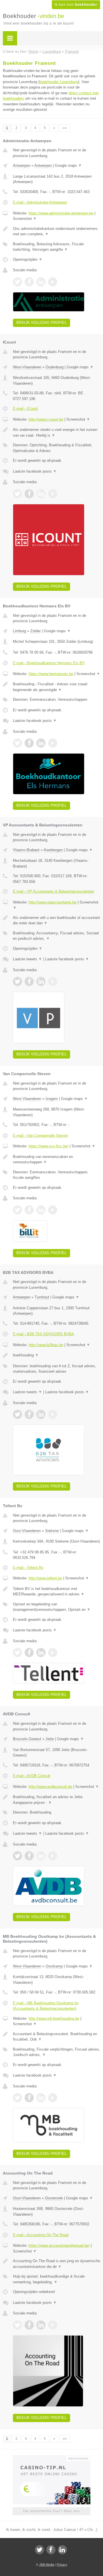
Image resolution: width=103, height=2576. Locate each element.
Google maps (68, 165)
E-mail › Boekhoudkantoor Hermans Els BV (49, 663)
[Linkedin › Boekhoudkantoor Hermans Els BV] (41, 743)
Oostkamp (54, 1966)
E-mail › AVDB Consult (32, 1776)
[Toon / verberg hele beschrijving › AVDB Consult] (57, 1800)
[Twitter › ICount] (17, 494)
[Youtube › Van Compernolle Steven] (53, 1210)
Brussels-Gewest (27, 1739)
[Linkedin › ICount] (41, 494)
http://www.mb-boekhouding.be (54, 2018)
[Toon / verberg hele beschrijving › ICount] (57, 432)
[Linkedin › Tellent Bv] (41, 1653)
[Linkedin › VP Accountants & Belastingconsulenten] (41, 981)
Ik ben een (76, 5)
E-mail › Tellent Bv (28, 1568)
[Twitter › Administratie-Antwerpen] (17, 282)
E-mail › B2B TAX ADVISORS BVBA (43, 1334)
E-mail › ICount (25, 408)
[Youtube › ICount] (53, 494)
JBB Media (47, 2565)
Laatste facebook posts (35, 471)
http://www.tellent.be (45, 1578)
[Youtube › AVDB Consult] (53, 1856)
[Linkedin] (62, 2550)
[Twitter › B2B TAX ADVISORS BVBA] (17, 1414)
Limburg (19, 631)
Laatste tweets (27, 959)
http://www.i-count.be (46, 419)
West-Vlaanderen (27, 367)
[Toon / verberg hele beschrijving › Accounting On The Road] (57, 2264)
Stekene (52, 1531)
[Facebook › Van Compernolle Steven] (29, 1210)
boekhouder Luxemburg (59, 82)
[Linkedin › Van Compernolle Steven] (41, 1210)
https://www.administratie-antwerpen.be (61, 213)
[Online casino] (51, 2458)
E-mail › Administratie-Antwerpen (40, 202)
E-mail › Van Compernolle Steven (40, 1136)
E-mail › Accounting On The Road (41, 2235)
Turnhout (42, 1297)
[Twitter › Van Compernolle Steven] (17, 1210)
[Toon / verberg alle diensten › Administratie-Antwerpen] (57, 247)
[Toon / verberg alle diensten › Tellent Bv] (57, 1607)
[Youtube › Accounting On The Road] (53, 2325)
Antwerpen (22, 165)
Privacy (62, 2565)
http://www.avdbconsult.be (50, 1787)
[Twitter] (39, 2550)
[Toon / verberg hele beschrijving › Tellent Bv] (57, 1592)
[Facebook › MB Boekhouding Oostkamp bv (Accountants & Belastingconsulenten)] (29, 2098)
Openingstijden (28, 259)
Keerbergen (53, 850)
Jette (50, 1739)
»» (65, 128)
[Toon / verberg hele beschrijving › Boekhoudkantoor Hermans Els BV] (57, 687)
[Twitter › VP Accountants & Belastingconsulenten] (17, 981)
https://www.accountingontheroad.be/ (59, 2245)
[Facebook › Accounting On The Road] (29, 2325)
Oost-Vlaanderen (27, 1531)
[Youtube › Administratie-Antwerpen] (53, 282)
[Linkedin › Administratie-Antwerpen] (41, 282)
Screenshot (25, 219)
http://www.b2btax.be (46, 1345)
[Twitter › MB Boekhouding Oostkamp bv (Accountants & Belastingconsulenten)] (17, 2098)
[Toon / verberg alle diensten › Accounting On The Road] (57, 2279)
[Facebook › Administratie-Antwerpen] (29, 282)
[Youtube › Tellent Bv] (53, 1653)
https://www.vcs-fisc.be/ (48, 1146)
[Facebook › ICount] (29, 494)
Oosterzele (54, 2198)
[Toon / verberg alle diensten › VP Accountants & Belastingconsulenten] (57, 936)
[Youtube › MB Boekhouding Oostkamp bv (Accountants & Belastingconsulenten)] (53, 2098)
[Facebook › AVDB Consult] (29, 1856)
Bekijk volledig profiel (41, 323)
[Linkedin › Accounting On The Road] (41, 2325)
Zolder (35, 631)
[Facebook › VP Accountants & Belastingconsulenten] (29, 981)
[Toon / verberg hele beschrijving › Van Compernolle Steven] (57, 1159)
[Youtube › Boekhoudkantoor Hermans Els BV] (53, 743)
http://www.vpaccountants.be (53, 902)
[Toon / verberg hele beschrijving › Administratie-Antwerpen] (57, 231)
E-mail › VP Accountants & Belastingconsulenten (54, 891)
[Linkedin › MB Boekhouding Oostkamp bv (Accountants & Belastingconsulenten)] (41, 2098)
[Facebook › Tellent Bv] (29, 1653)
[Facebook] (51, 2550)
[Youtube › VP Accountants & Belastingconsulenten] (53, 981)
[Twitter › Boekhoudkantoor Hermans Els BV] (17, 743)
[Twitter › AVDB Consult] (17, 1856)
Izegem (52, 1099)
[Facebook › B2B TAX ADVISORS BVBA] (29, 1414)
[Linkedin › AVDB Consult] (41, 1856)
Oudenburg (55, 367)
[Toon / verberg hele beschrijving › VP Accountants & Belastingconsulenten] (57, 920)
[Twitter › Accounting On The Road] (17, 2325)
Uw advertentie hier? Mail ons (51, 2511)
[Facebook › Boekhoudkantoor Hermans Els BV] (29, 743)
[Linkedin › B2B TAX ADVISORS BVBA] (41, 1414)
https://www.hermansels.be (51, 674)
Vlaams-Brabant (26, 850)
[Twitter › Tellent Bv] (17, 1653)
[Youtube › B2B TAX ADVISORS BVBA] (53, 1414)
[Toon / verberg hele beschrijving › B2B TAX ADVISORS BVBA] (57, 1355)
